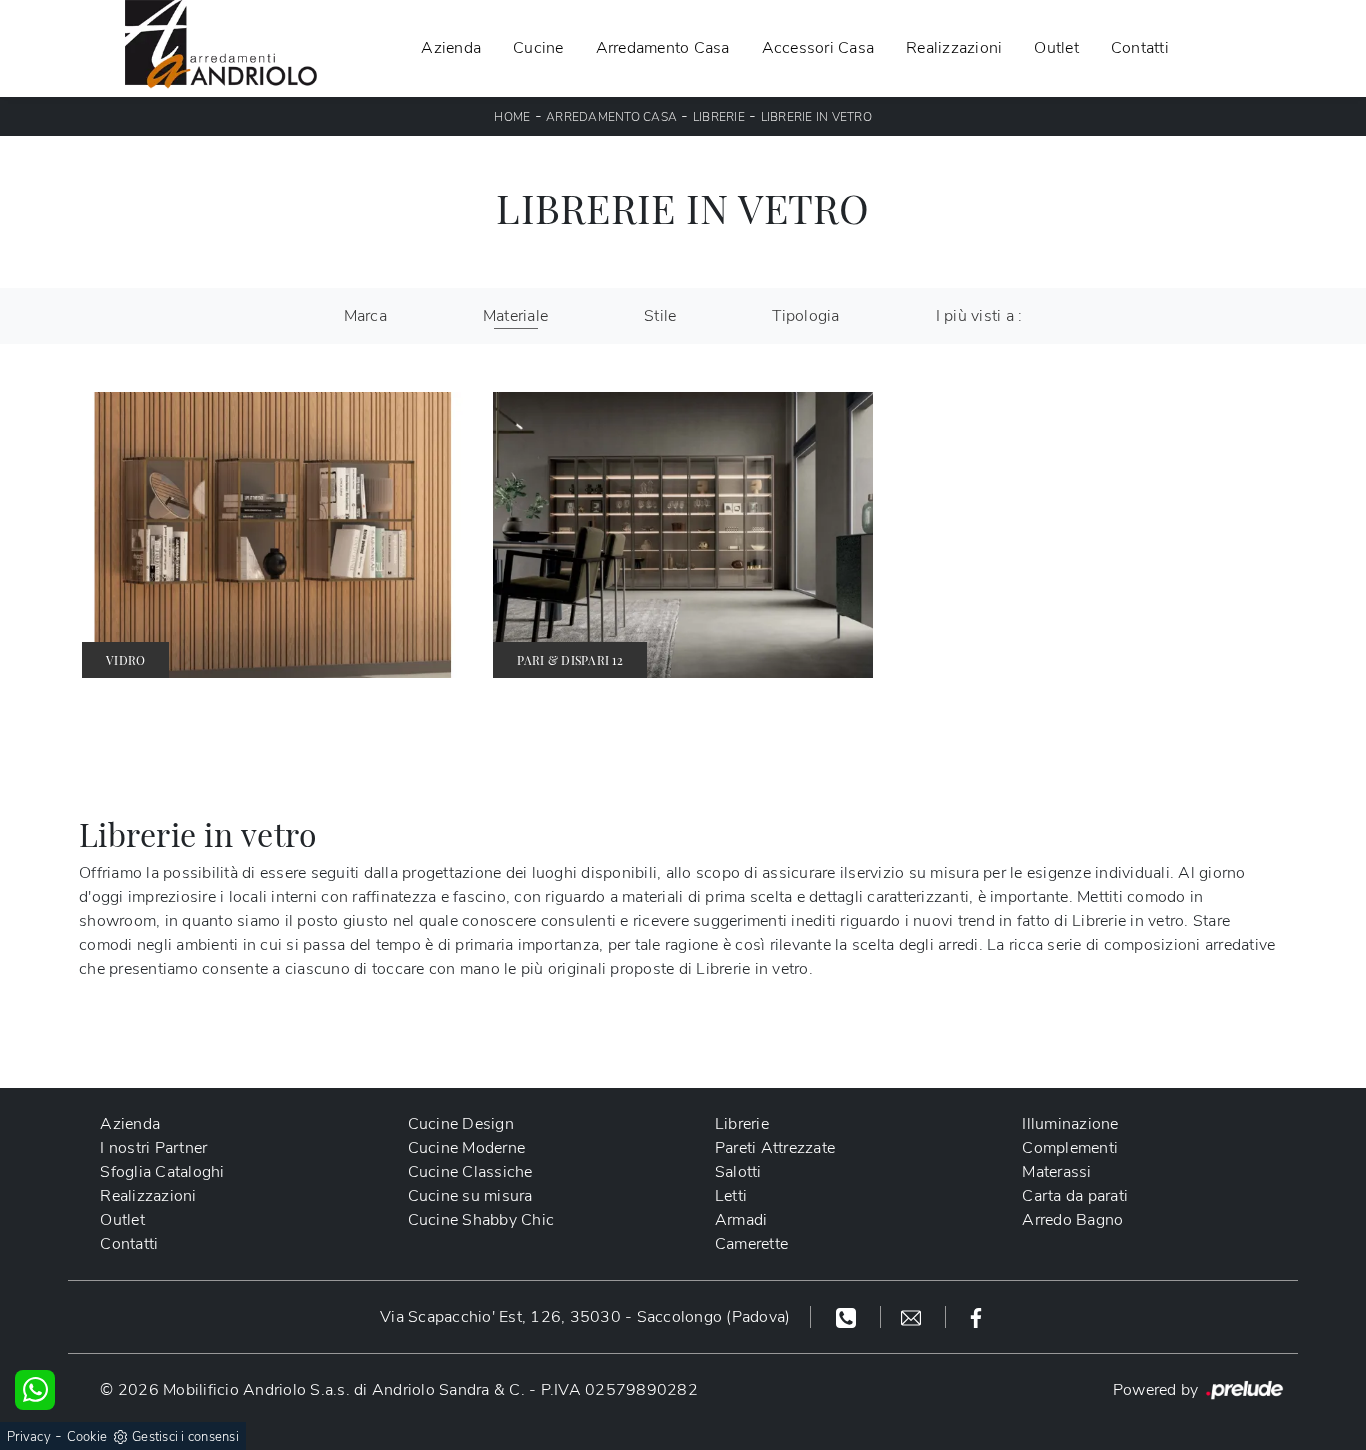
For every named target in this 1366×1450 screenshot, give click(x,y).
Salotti (738, 1172)
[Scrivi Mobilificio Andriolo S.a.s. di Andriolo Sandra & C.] (913, 1317)
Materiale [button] (515, 316)
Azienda (451, 48)
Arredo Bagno (1072, 1220)
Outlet (1056, 48)
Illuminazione (1070, 1124)
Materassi (1056, 1172)
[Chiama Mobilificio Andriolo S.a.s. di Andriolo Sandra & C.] (848, 1317)
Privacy (29, 1437)
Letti (731, 1196)
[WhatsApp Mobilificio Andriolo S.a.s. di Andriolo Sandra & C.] (35, 1390)
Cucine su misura (470, 1196)
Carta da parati (1075, 1196)
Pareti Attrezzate (775, 1148)
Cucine (538, 48)
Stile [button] (660, 316)
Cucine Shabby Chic (481, 1220)
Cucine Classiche (470, 1172)
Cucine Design (461, 1124)
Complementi (1070, 1148)
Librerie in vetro (816, 117)
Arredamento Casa (663, 48)
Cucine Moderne (467, 1148)
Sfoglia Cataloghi (162, 1172)
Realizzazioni (954, 48)
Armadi (741, 1220)
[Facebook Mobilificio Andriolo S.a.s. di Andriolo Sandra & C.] (976, 1317)
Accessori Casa (818, 48)
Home (512, 117)
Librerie (719, 117)
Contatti (1140, 48)
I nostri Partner (153, 1148)
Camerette (751, 1244)
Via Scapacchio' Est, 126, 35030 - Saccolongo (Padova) (585, 1317)
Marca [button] (365, 316)
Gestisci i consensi (185, 1437)
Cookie (87, 1437)
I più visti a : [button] (979, 316)
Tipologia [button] (805, 316)
